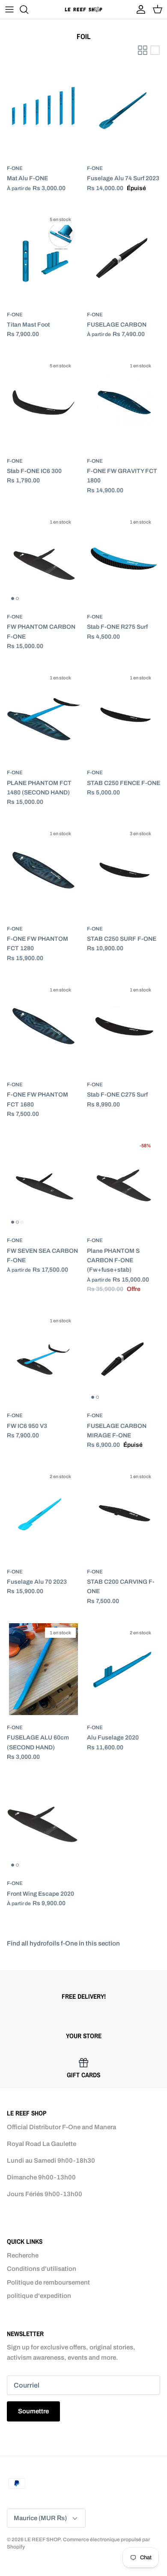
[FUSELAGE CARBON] (124, 256)
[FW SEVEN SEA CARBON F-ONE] (43, 1182)
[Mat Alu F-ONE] (43, 110)
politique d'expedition (39, 2296)
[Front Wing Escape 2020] (43, 1825)
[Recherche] (28, 9)
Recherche (23, 2255)
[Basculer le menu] (9, 9)
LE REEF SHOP (42, 2540)
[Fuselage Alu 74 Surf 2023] (124, 110)
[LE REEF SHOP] (83, 9)
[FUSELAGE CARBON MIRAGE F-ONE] (124, 1358)
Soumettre (33, 2411)
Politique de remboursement (48, 2282)
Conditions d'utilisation (42, 2269)
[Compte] (139, 9)
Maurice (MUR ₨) (40, 2518)
